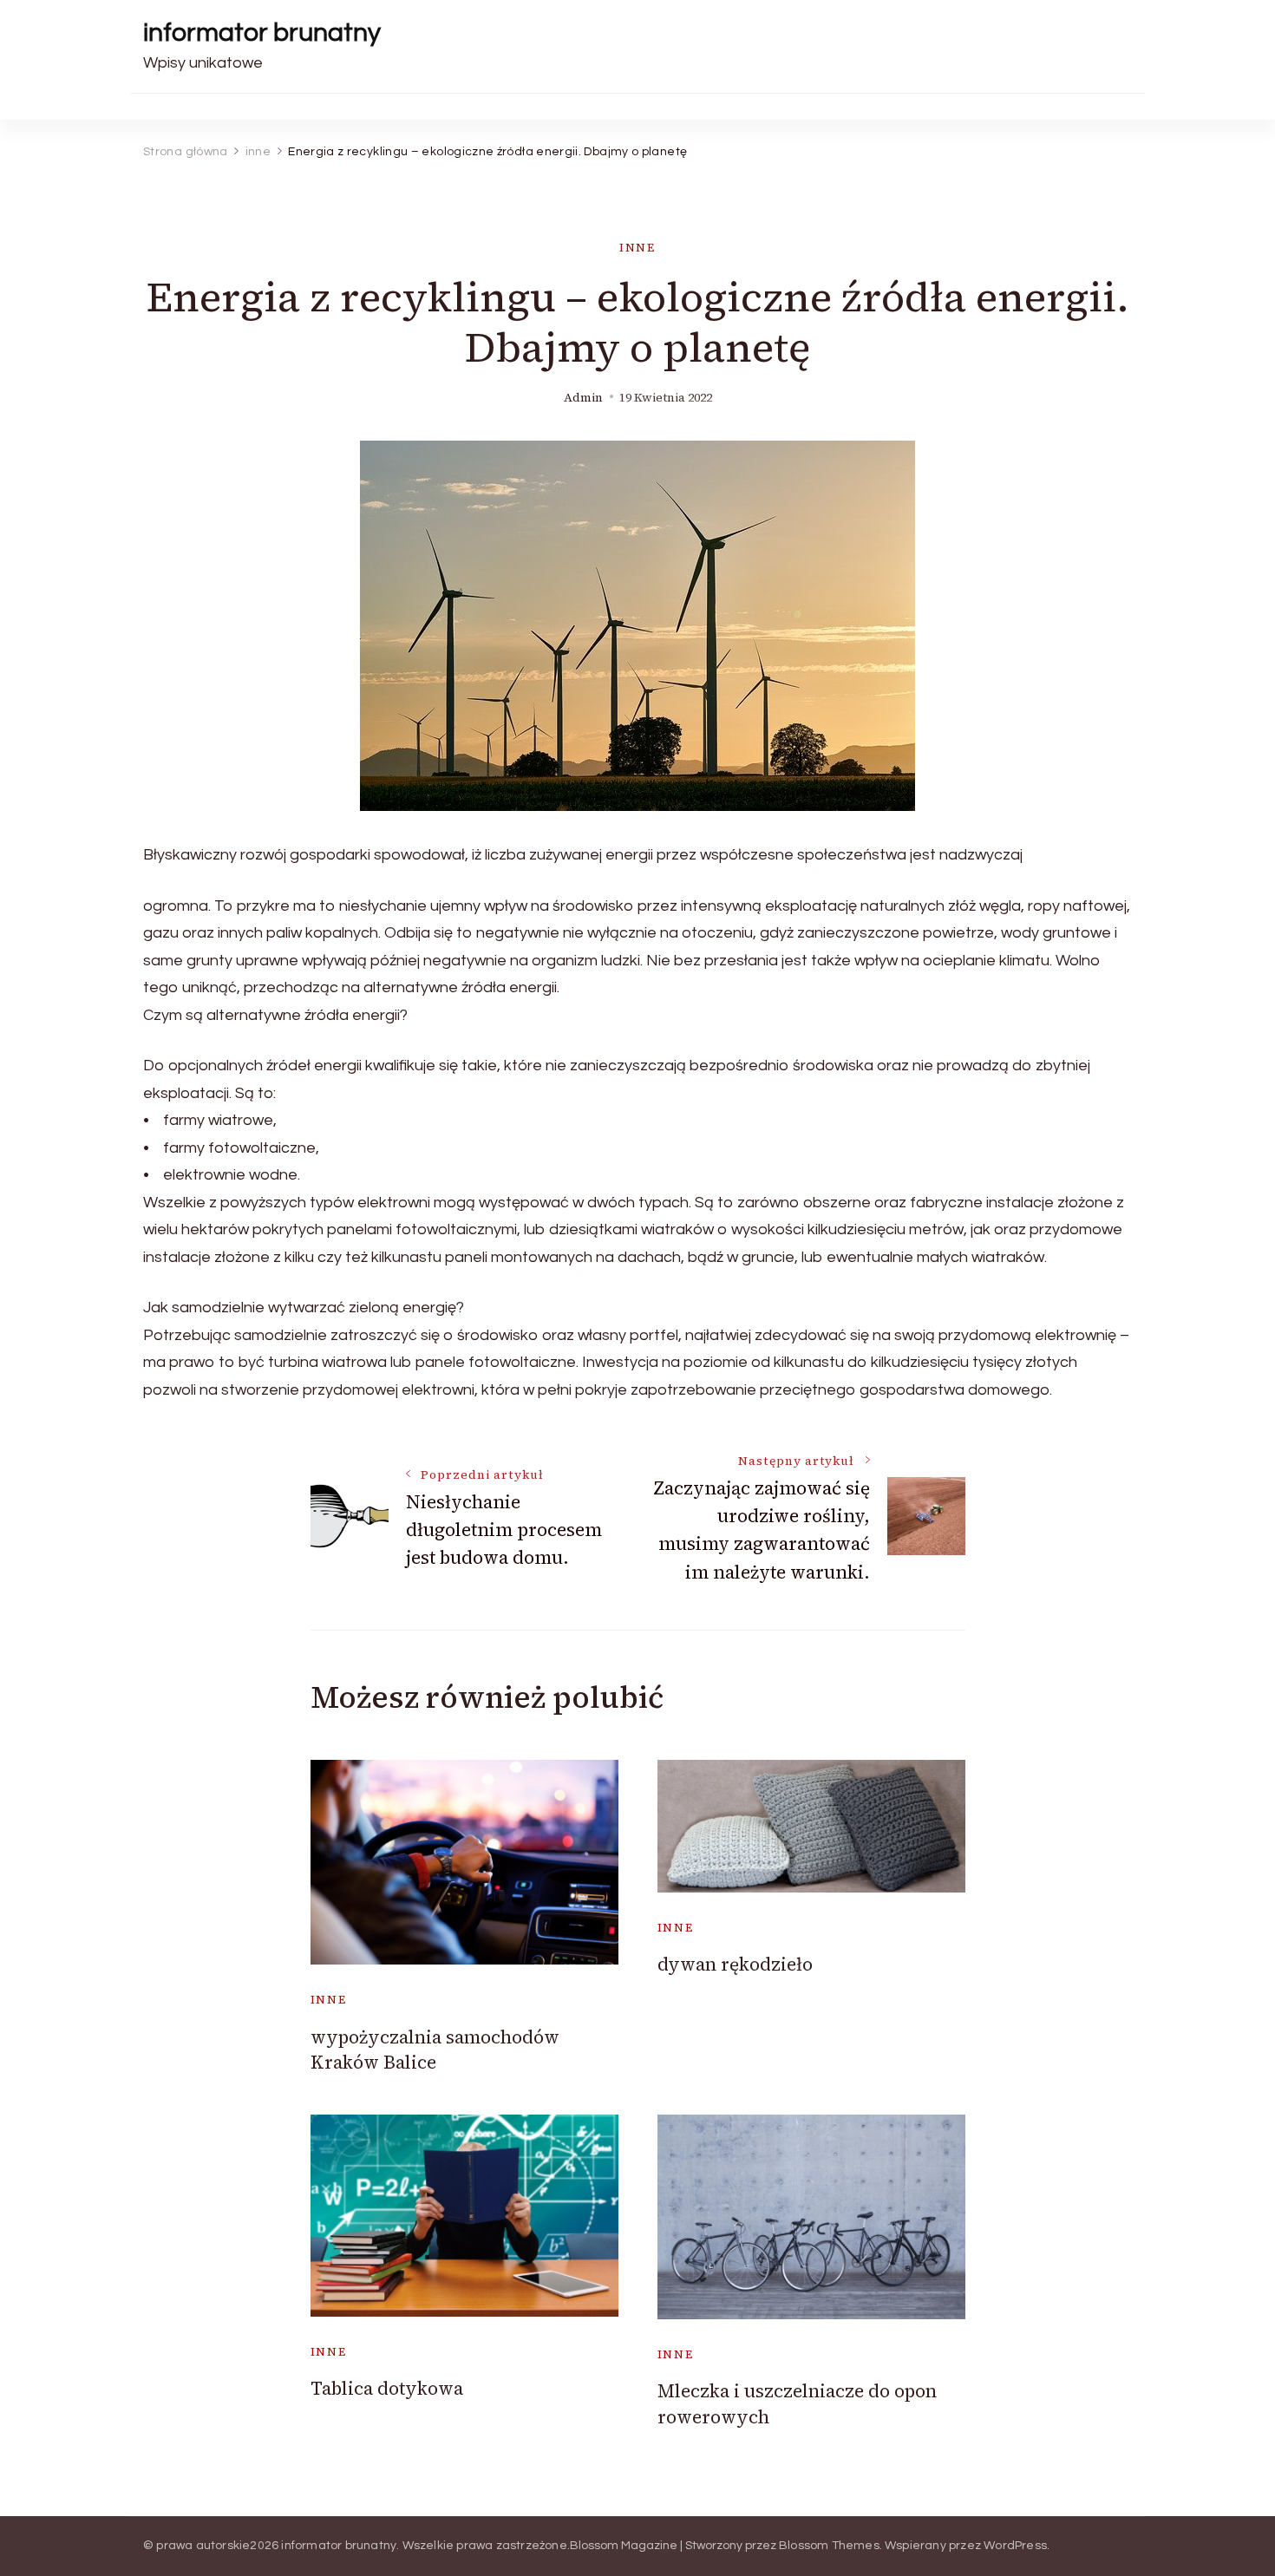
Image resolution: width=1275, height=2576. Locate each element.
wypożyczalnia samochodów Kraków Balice (435, 2050)
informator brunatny (262, 33)
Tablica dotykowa (387, 2388)
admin (583, 398)
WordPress (1015, 2546)
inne (637, 248)
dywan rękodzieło (735, 1964)
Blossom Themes (829, 2546)
